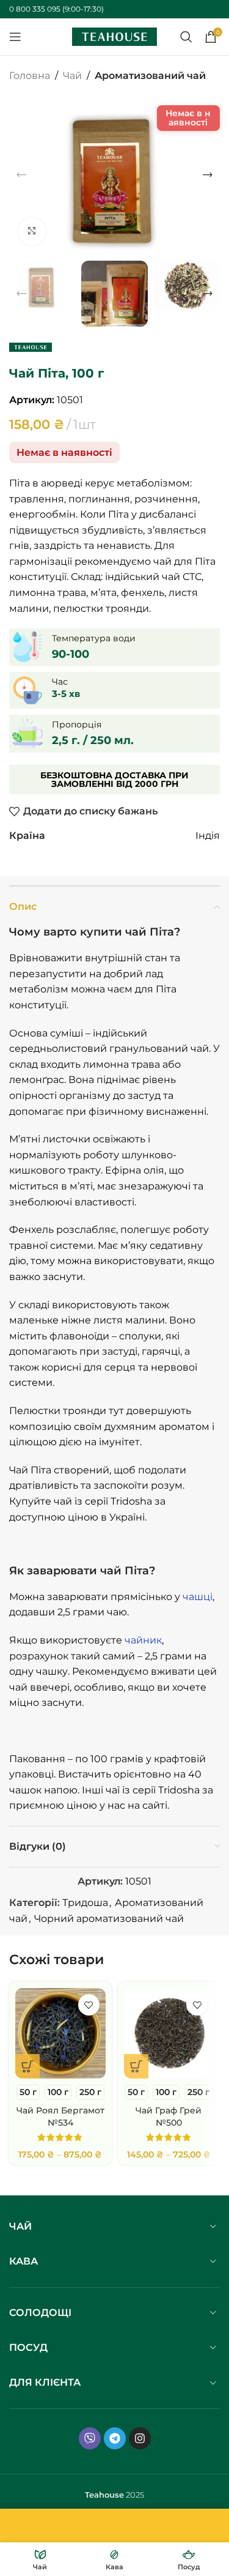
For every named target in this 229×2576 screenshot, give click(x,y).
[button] (21, 175)
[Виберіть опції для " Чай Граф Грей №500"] (136, 2066)
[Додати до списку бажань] (89, 2005)
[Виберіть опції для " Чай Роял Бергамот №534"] (27, 2066)
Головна (30, 76)
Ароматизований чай (150, 76)
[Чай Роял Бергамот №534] (60, 2033)
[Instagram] (140, 2438)
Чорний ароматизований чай (109, 1919)
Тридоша (85, 1903)
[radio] (28, 2092)
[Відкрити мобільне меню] (15, 37)
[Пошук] (186, 37)
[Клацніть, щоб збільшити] (32, 232)
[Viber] (90, 2438)
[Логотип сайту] (115, 36)
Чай (72, 76)
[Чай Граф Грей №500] (169, 2033)
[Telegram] (115, 2438)
